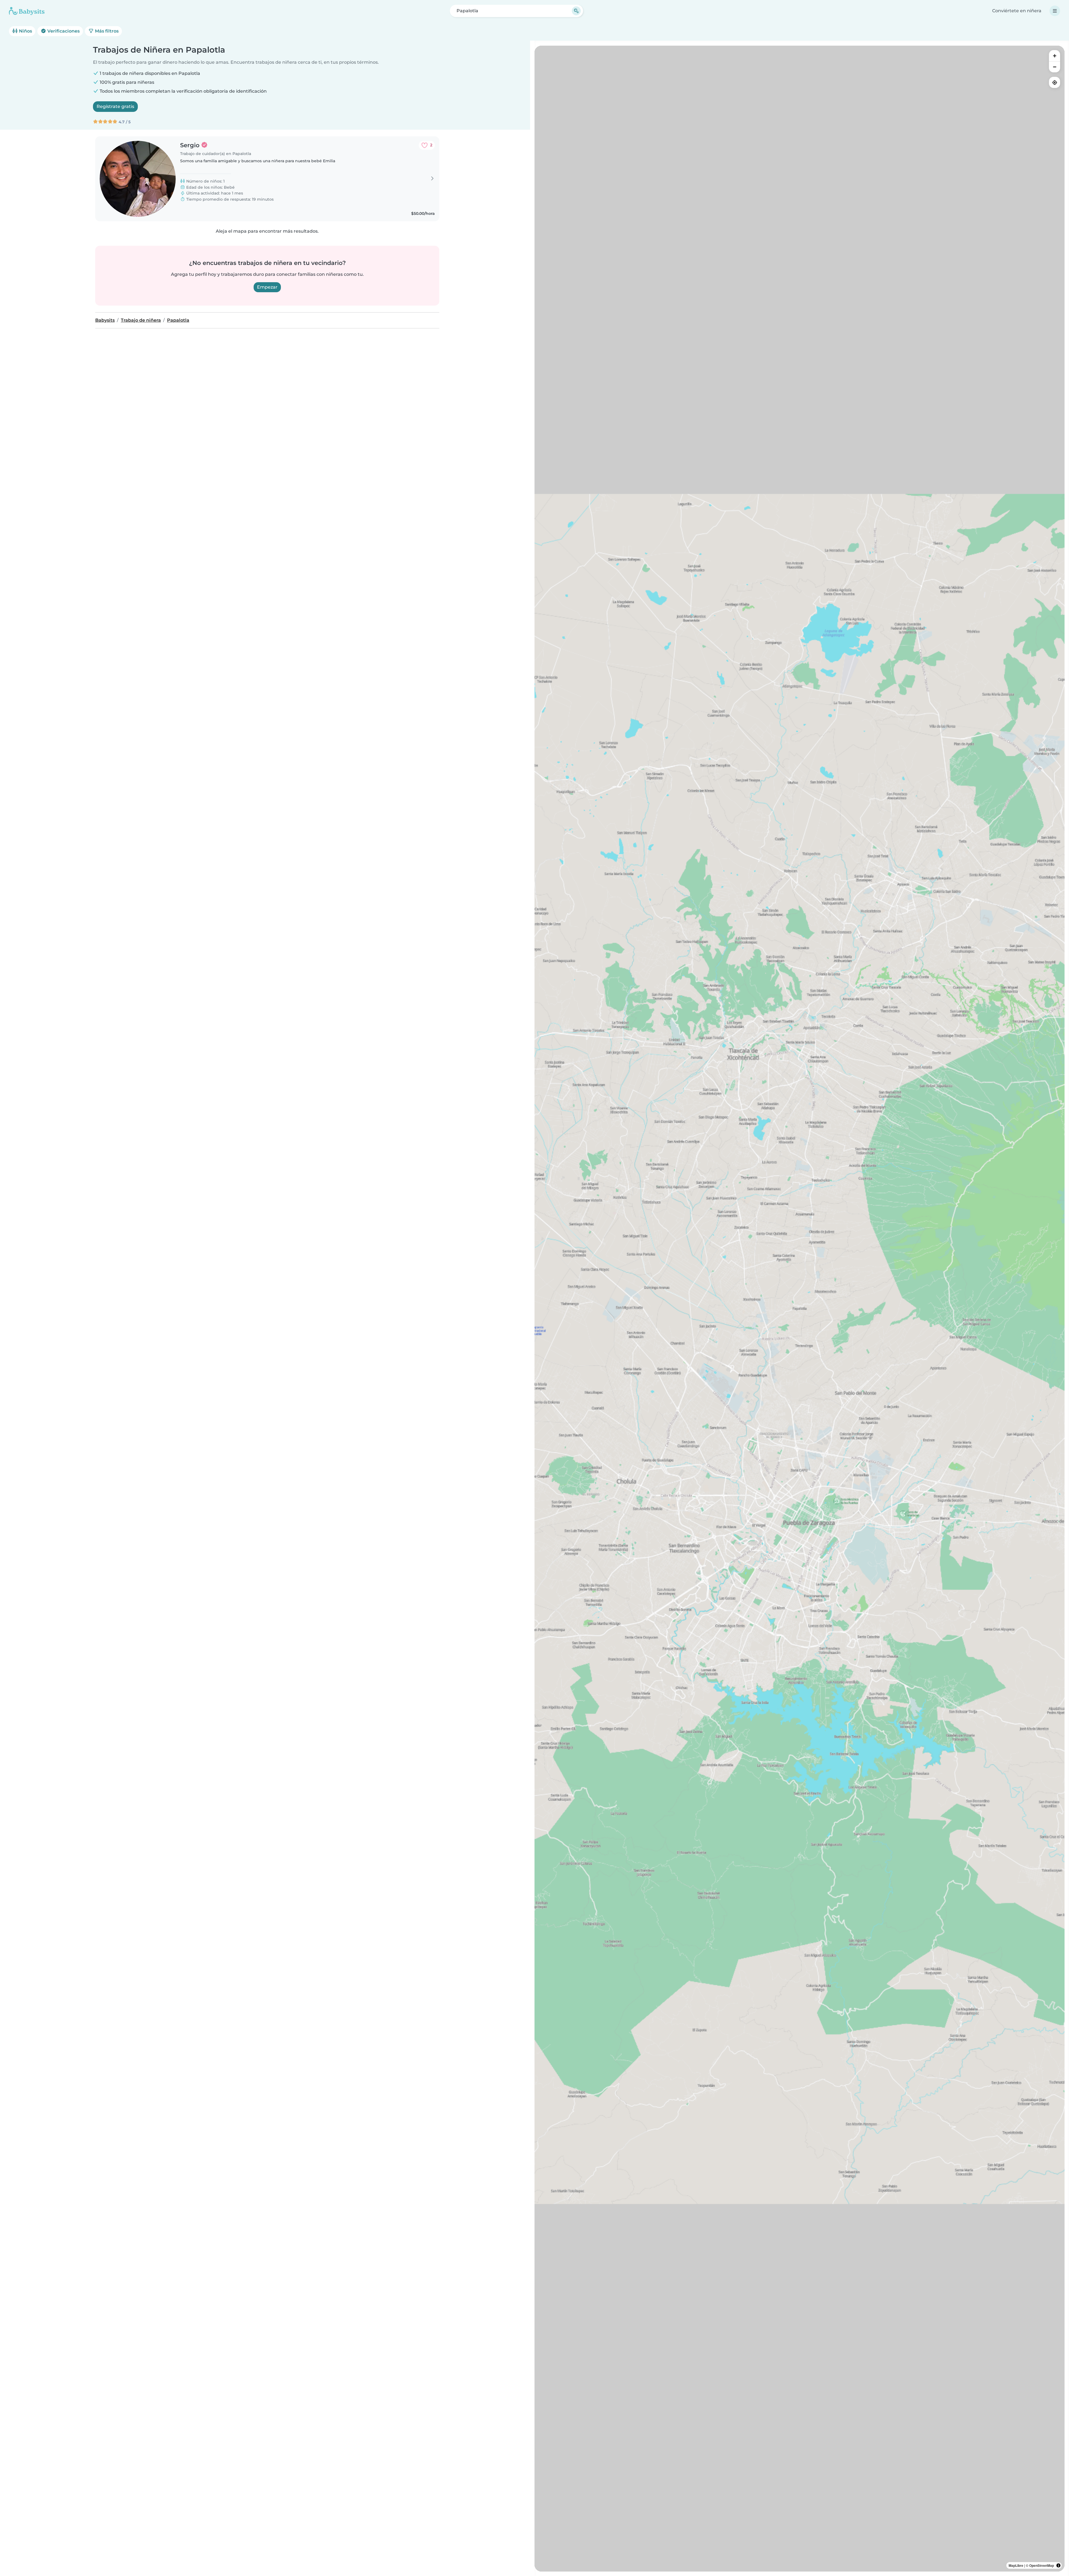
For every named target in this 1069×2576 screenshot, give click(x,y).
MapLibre (1016, 2565)
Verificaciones (63, 31)
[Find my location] (1055, 82)
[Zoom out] (1055, 67)
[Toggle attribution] (1058, 2565)
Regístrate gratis (115, 106)
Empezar (267, 287)
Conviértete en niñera (1017, 11)
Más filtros (106, 31)
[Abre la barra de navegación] (1055, 11)
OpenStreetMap (1042, 2565)
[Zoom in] (1055, 56)
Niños (25, 31)
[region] (800, 1309)
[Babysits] (27, 11)
